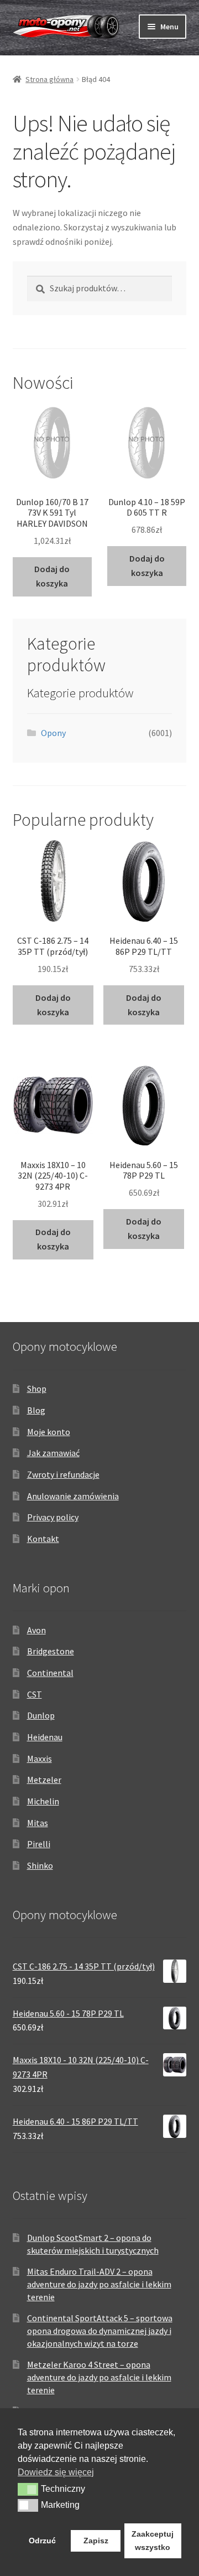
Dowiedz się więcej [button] (56, 2472)
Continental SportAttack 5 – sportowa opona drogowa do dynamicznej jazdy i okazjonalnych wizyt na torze (100, 2330)
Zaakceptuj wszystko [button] (153, 2541)
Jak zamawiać (53, 1453)
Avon (36, 1630)
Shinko (40, 1865)
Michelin (43, 1801)
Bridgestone (51, 1651)
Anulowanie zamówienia (73, 1496)
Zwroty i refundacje (63, 1474)
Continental (50, 1673)
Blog (36, 1410)
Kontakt (43, 1539)
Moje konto (49, 1432)
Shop (37, 1389)
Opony (53, 733)
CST (35, 1694)
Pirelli (39, 1844)
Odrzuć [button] (42, 2541)
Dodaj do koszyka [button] (52, 576)
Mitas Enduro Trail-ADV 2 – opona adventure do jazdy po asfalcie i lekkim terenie (99, 2284)
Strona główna (49, 79)
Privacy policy (53, 1517)
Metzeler (44, 1780)
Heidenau (45, 1737)
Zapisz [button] (96, 2541)
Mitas (38, 1823)
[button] (28, 2489)
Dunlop (41, 1715)
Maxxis (40, 1759)
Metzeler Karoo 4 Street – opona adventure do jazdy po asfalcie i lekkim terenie (99, 2377)
